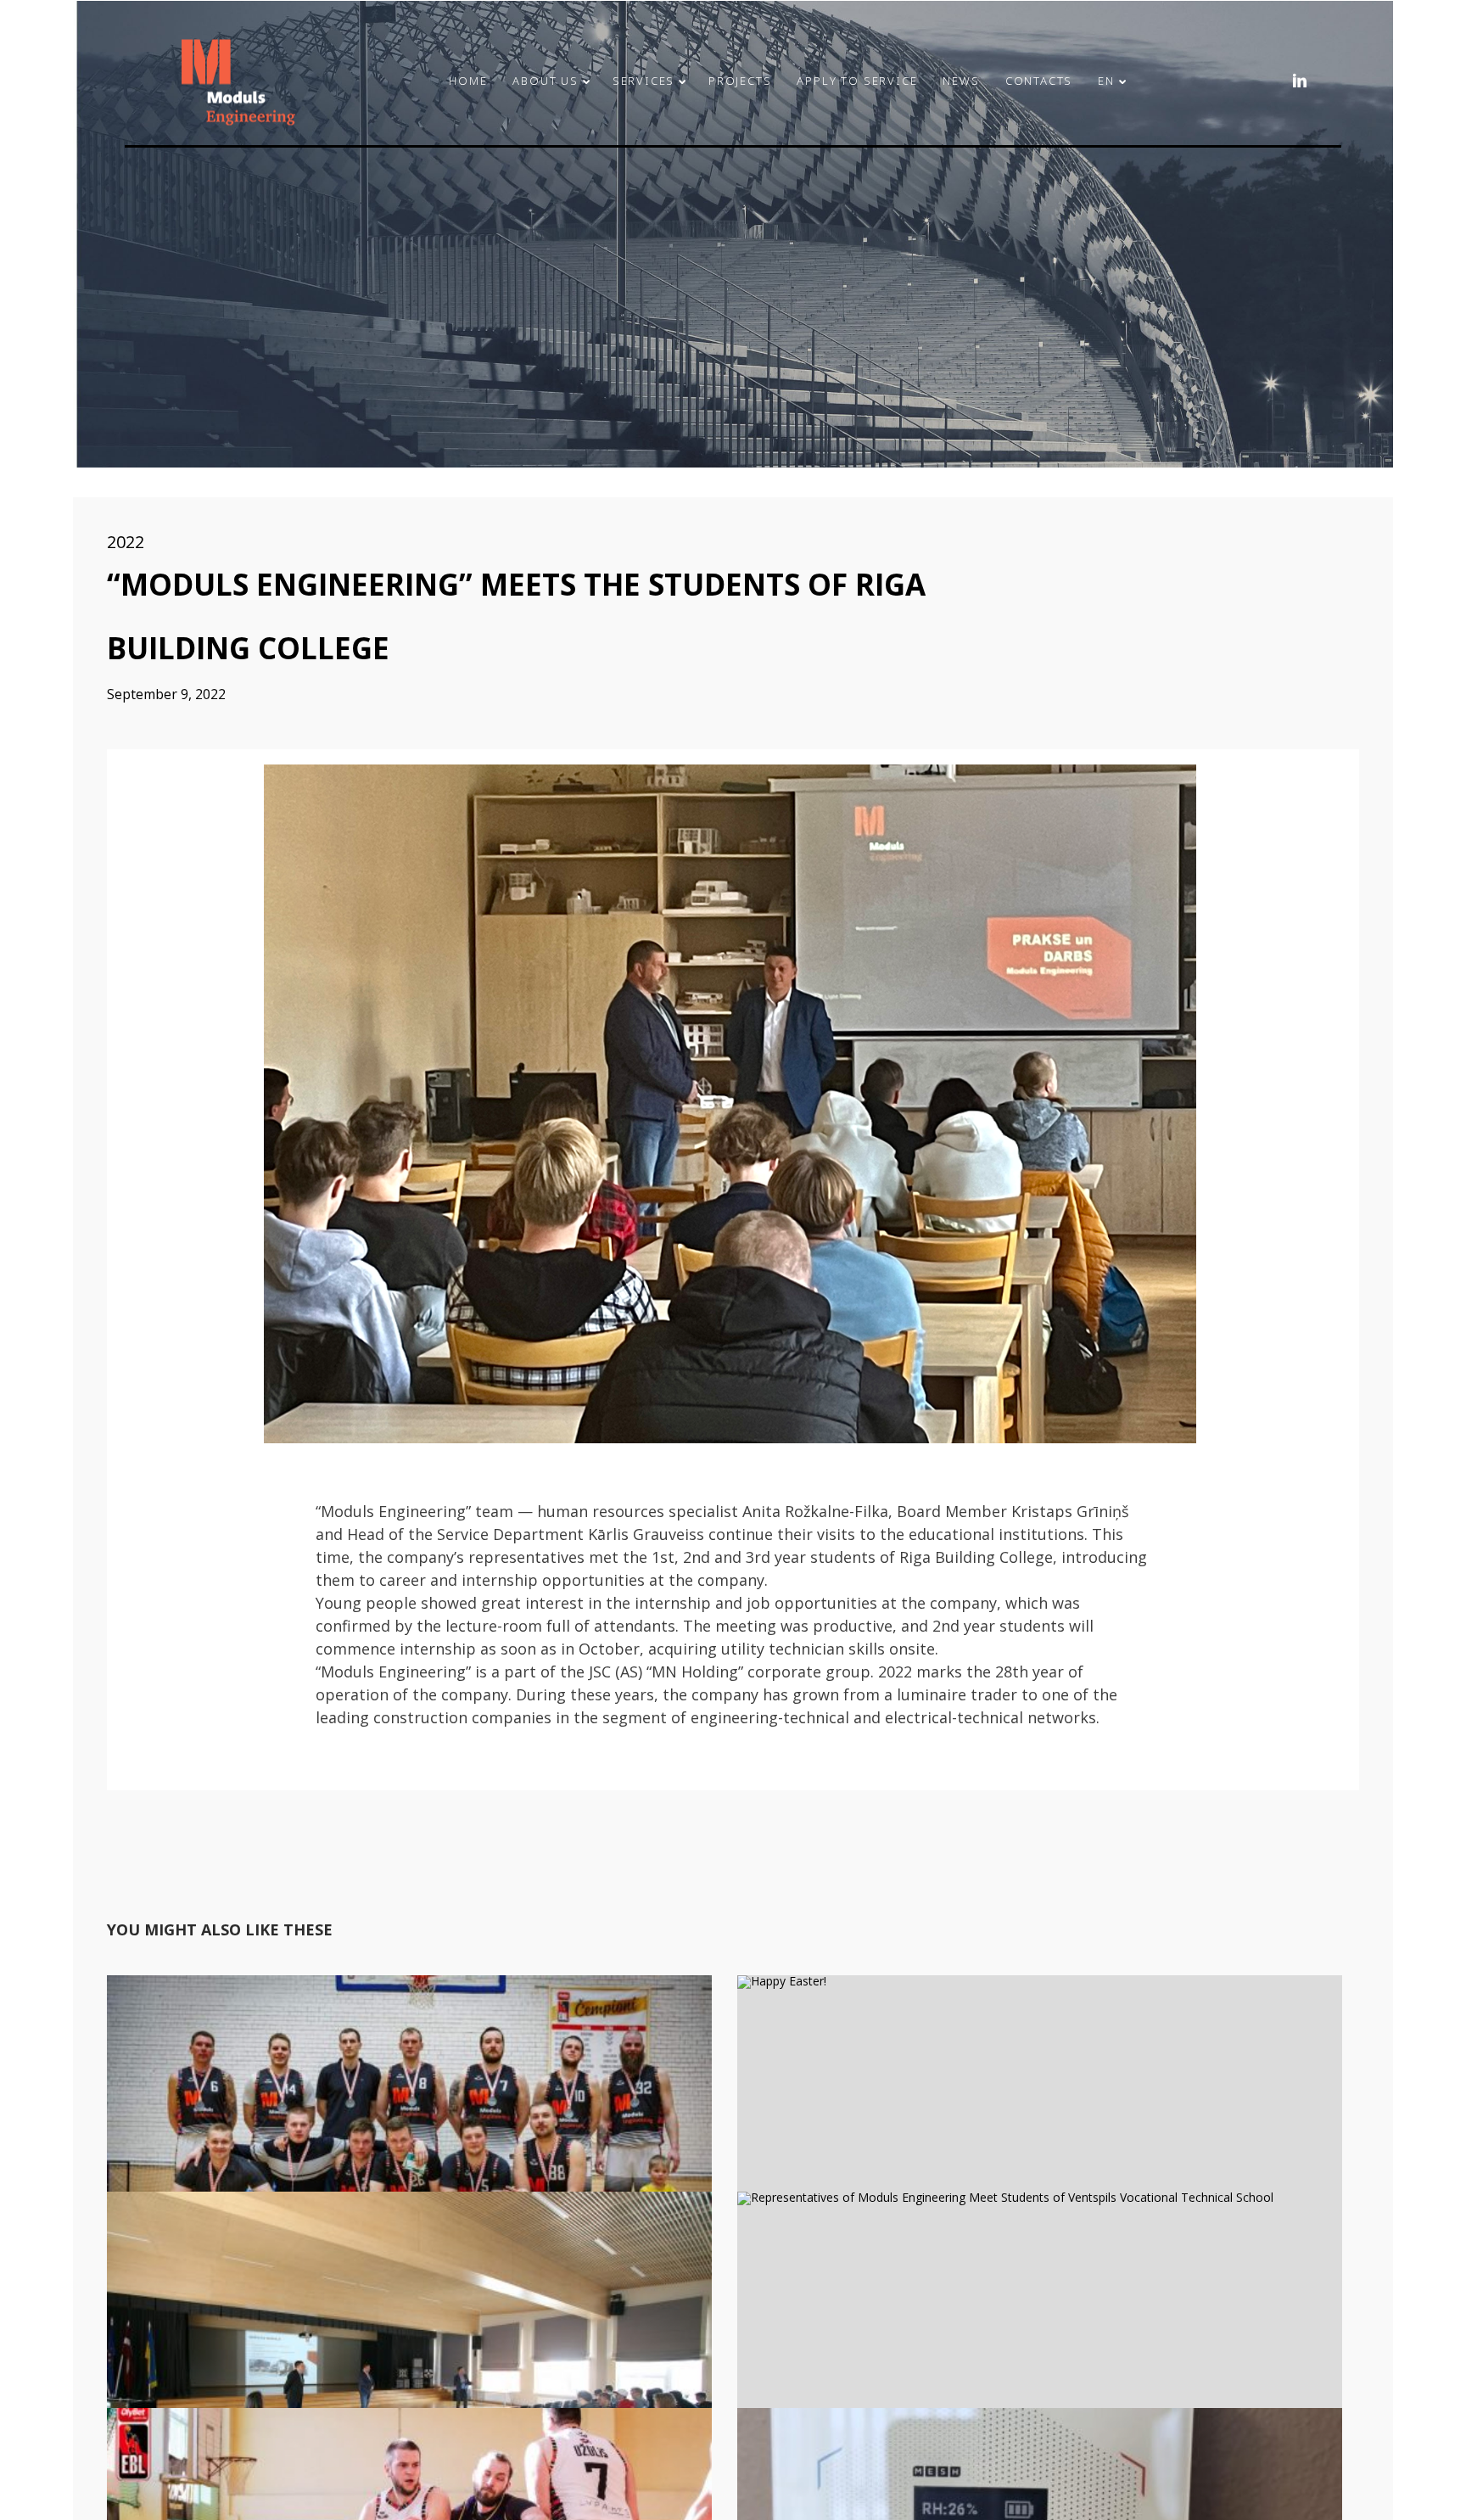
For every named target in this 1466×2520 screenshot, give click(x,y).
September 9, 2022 (166, 694)
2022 (126, 542)
